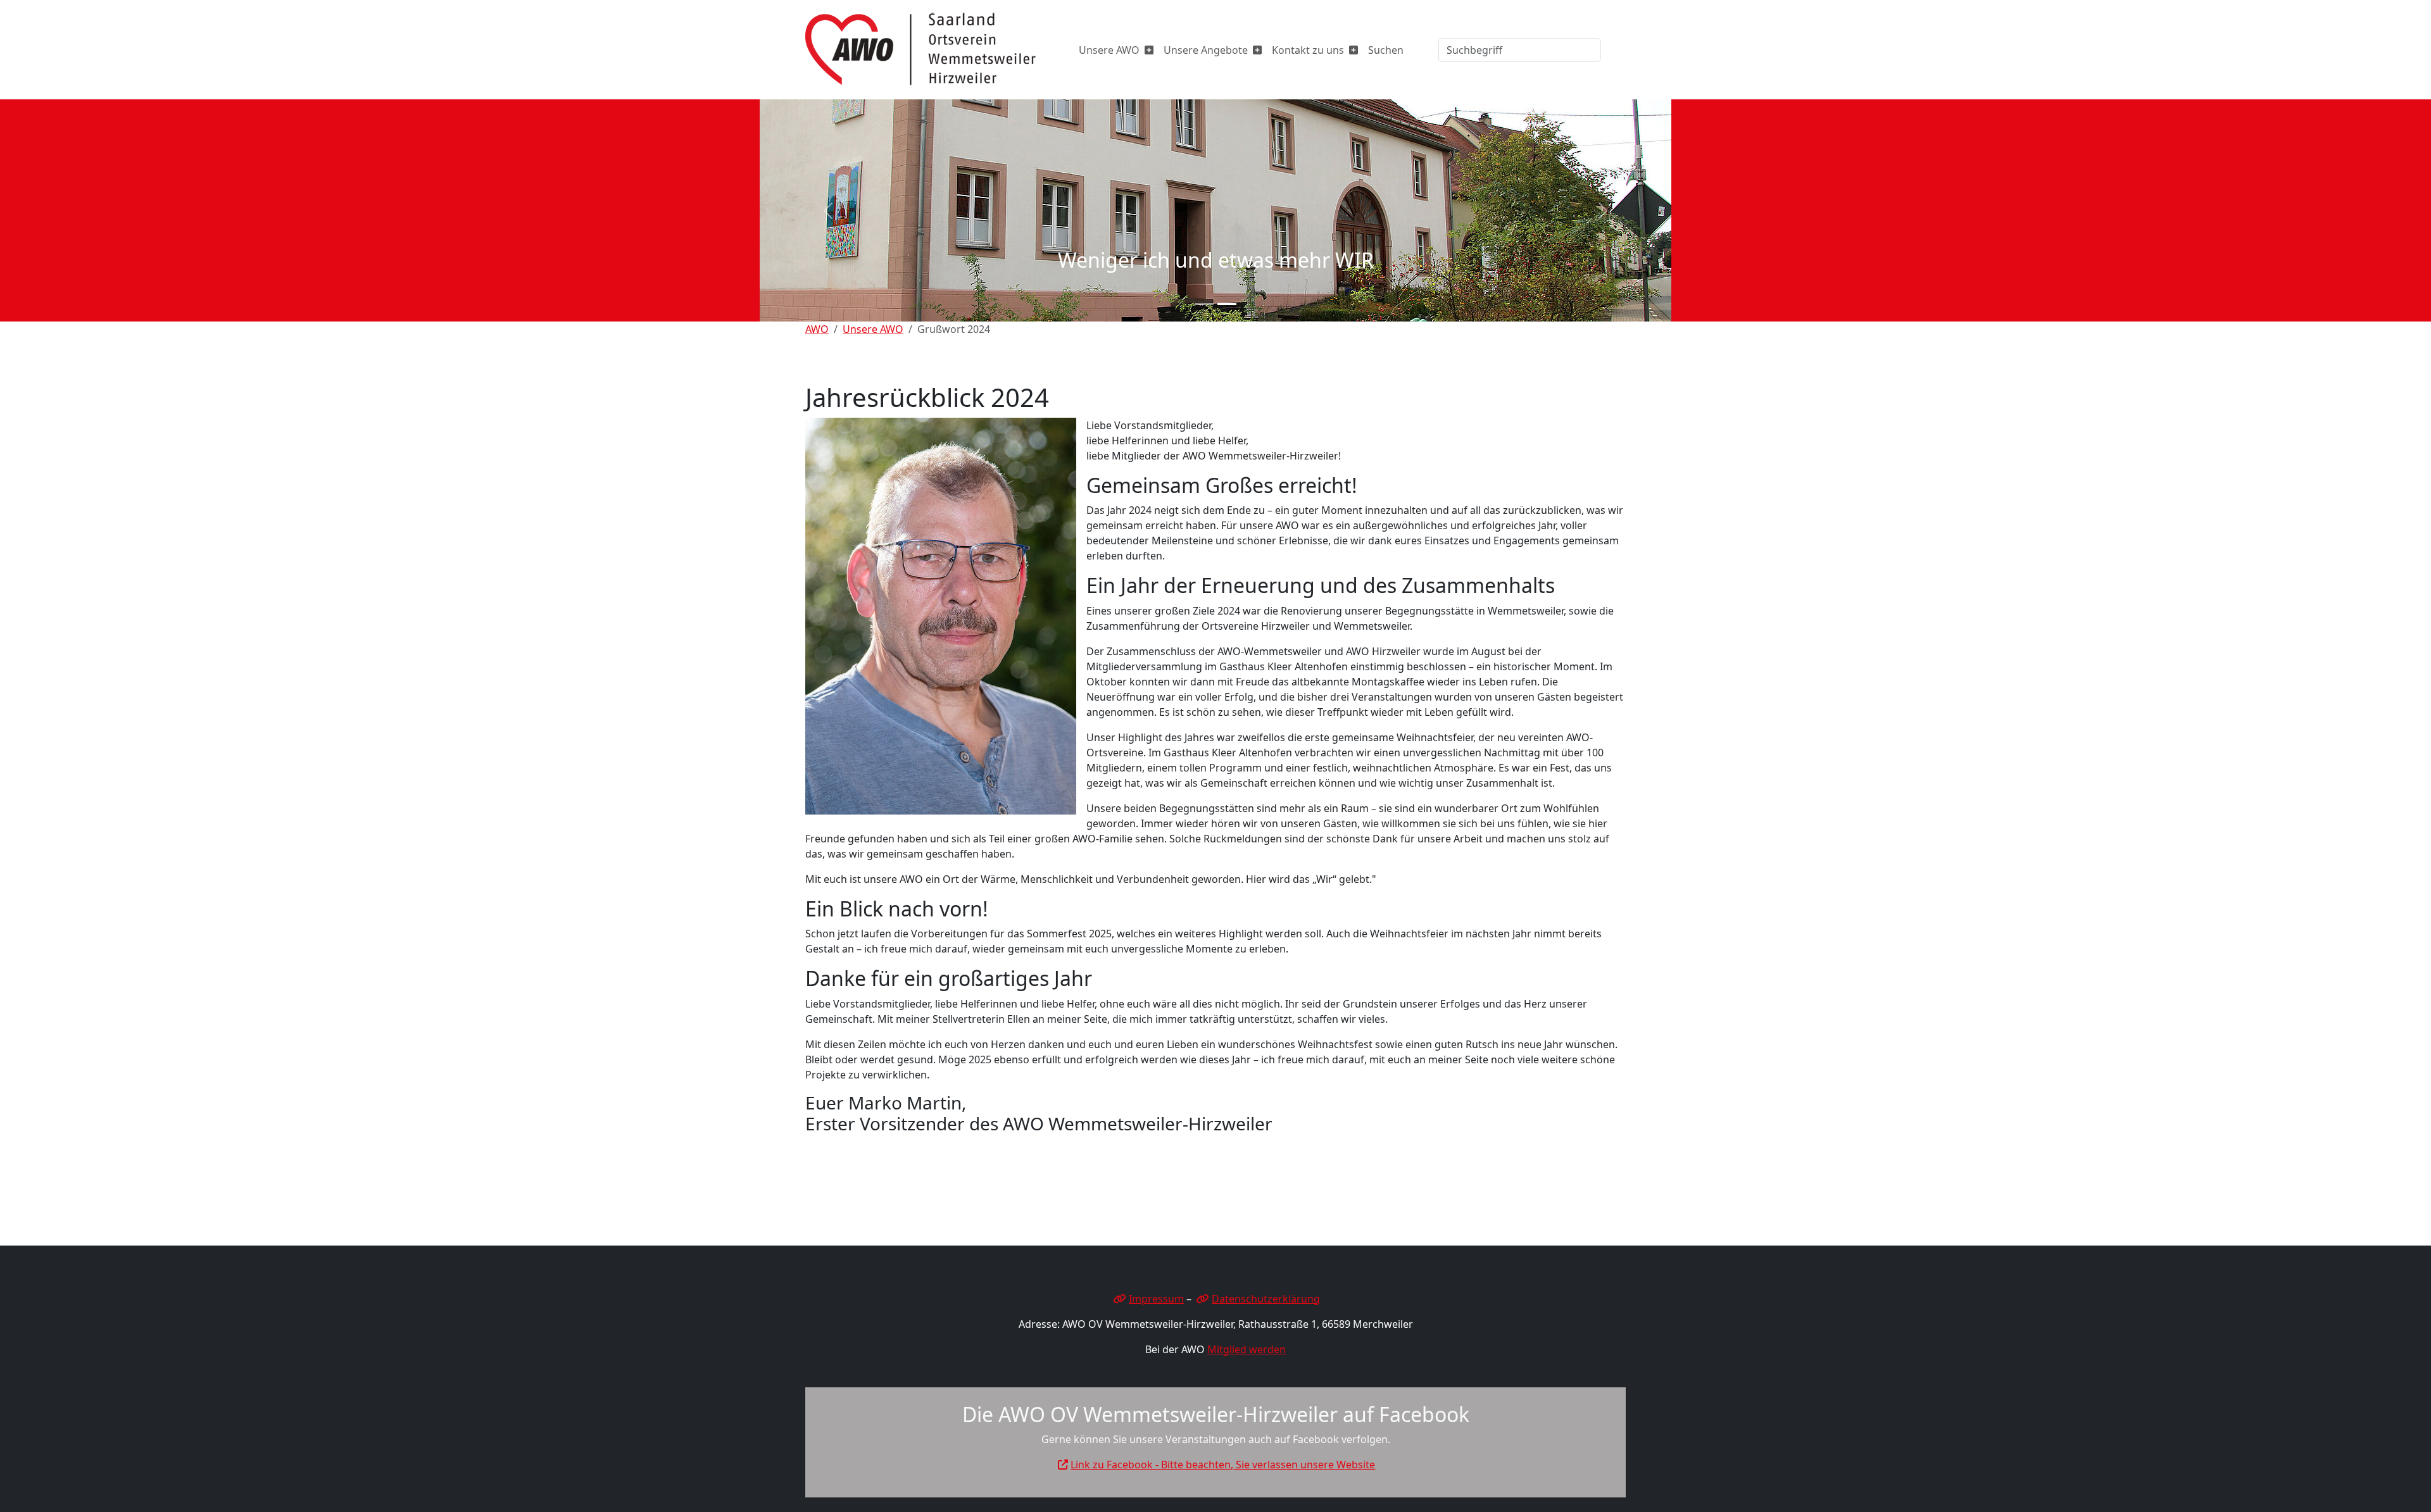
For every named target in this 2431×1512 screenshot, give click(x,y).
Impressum (1156, 1299)
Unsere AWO (1109, 50)
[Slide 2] (1227, 304)
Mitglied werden (1247, 1349)
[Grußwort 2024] (932, 50)
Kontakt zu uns (1308, 50)
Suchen (1386, 50)
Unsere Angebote (1206, 50)
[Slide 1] (1204, 304)
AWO (817, 329)
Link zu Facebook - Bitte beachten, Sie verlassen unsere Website (1223, 1465)
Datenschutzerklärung (1266, 1299)
